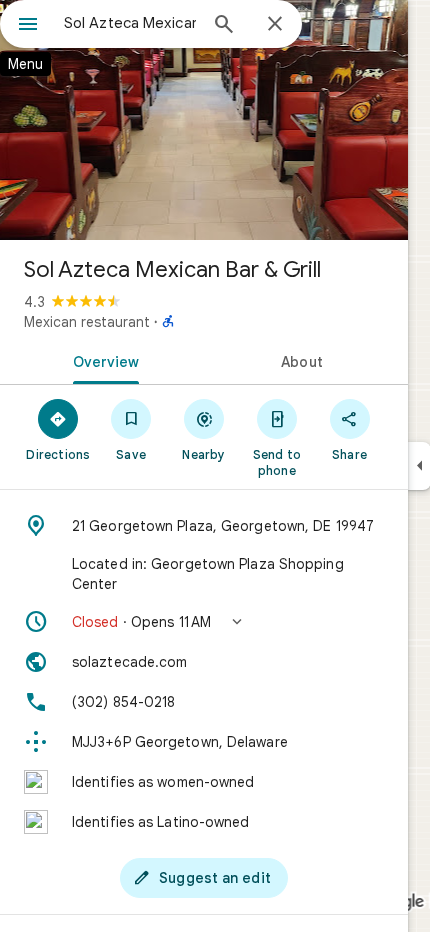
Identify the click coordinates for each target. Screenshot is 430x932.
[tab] (102, 360)
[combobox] (130, 23)
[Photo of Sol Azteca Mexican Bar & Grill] (204, 120)
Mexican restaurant (87, 322)
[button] (204, 622)
